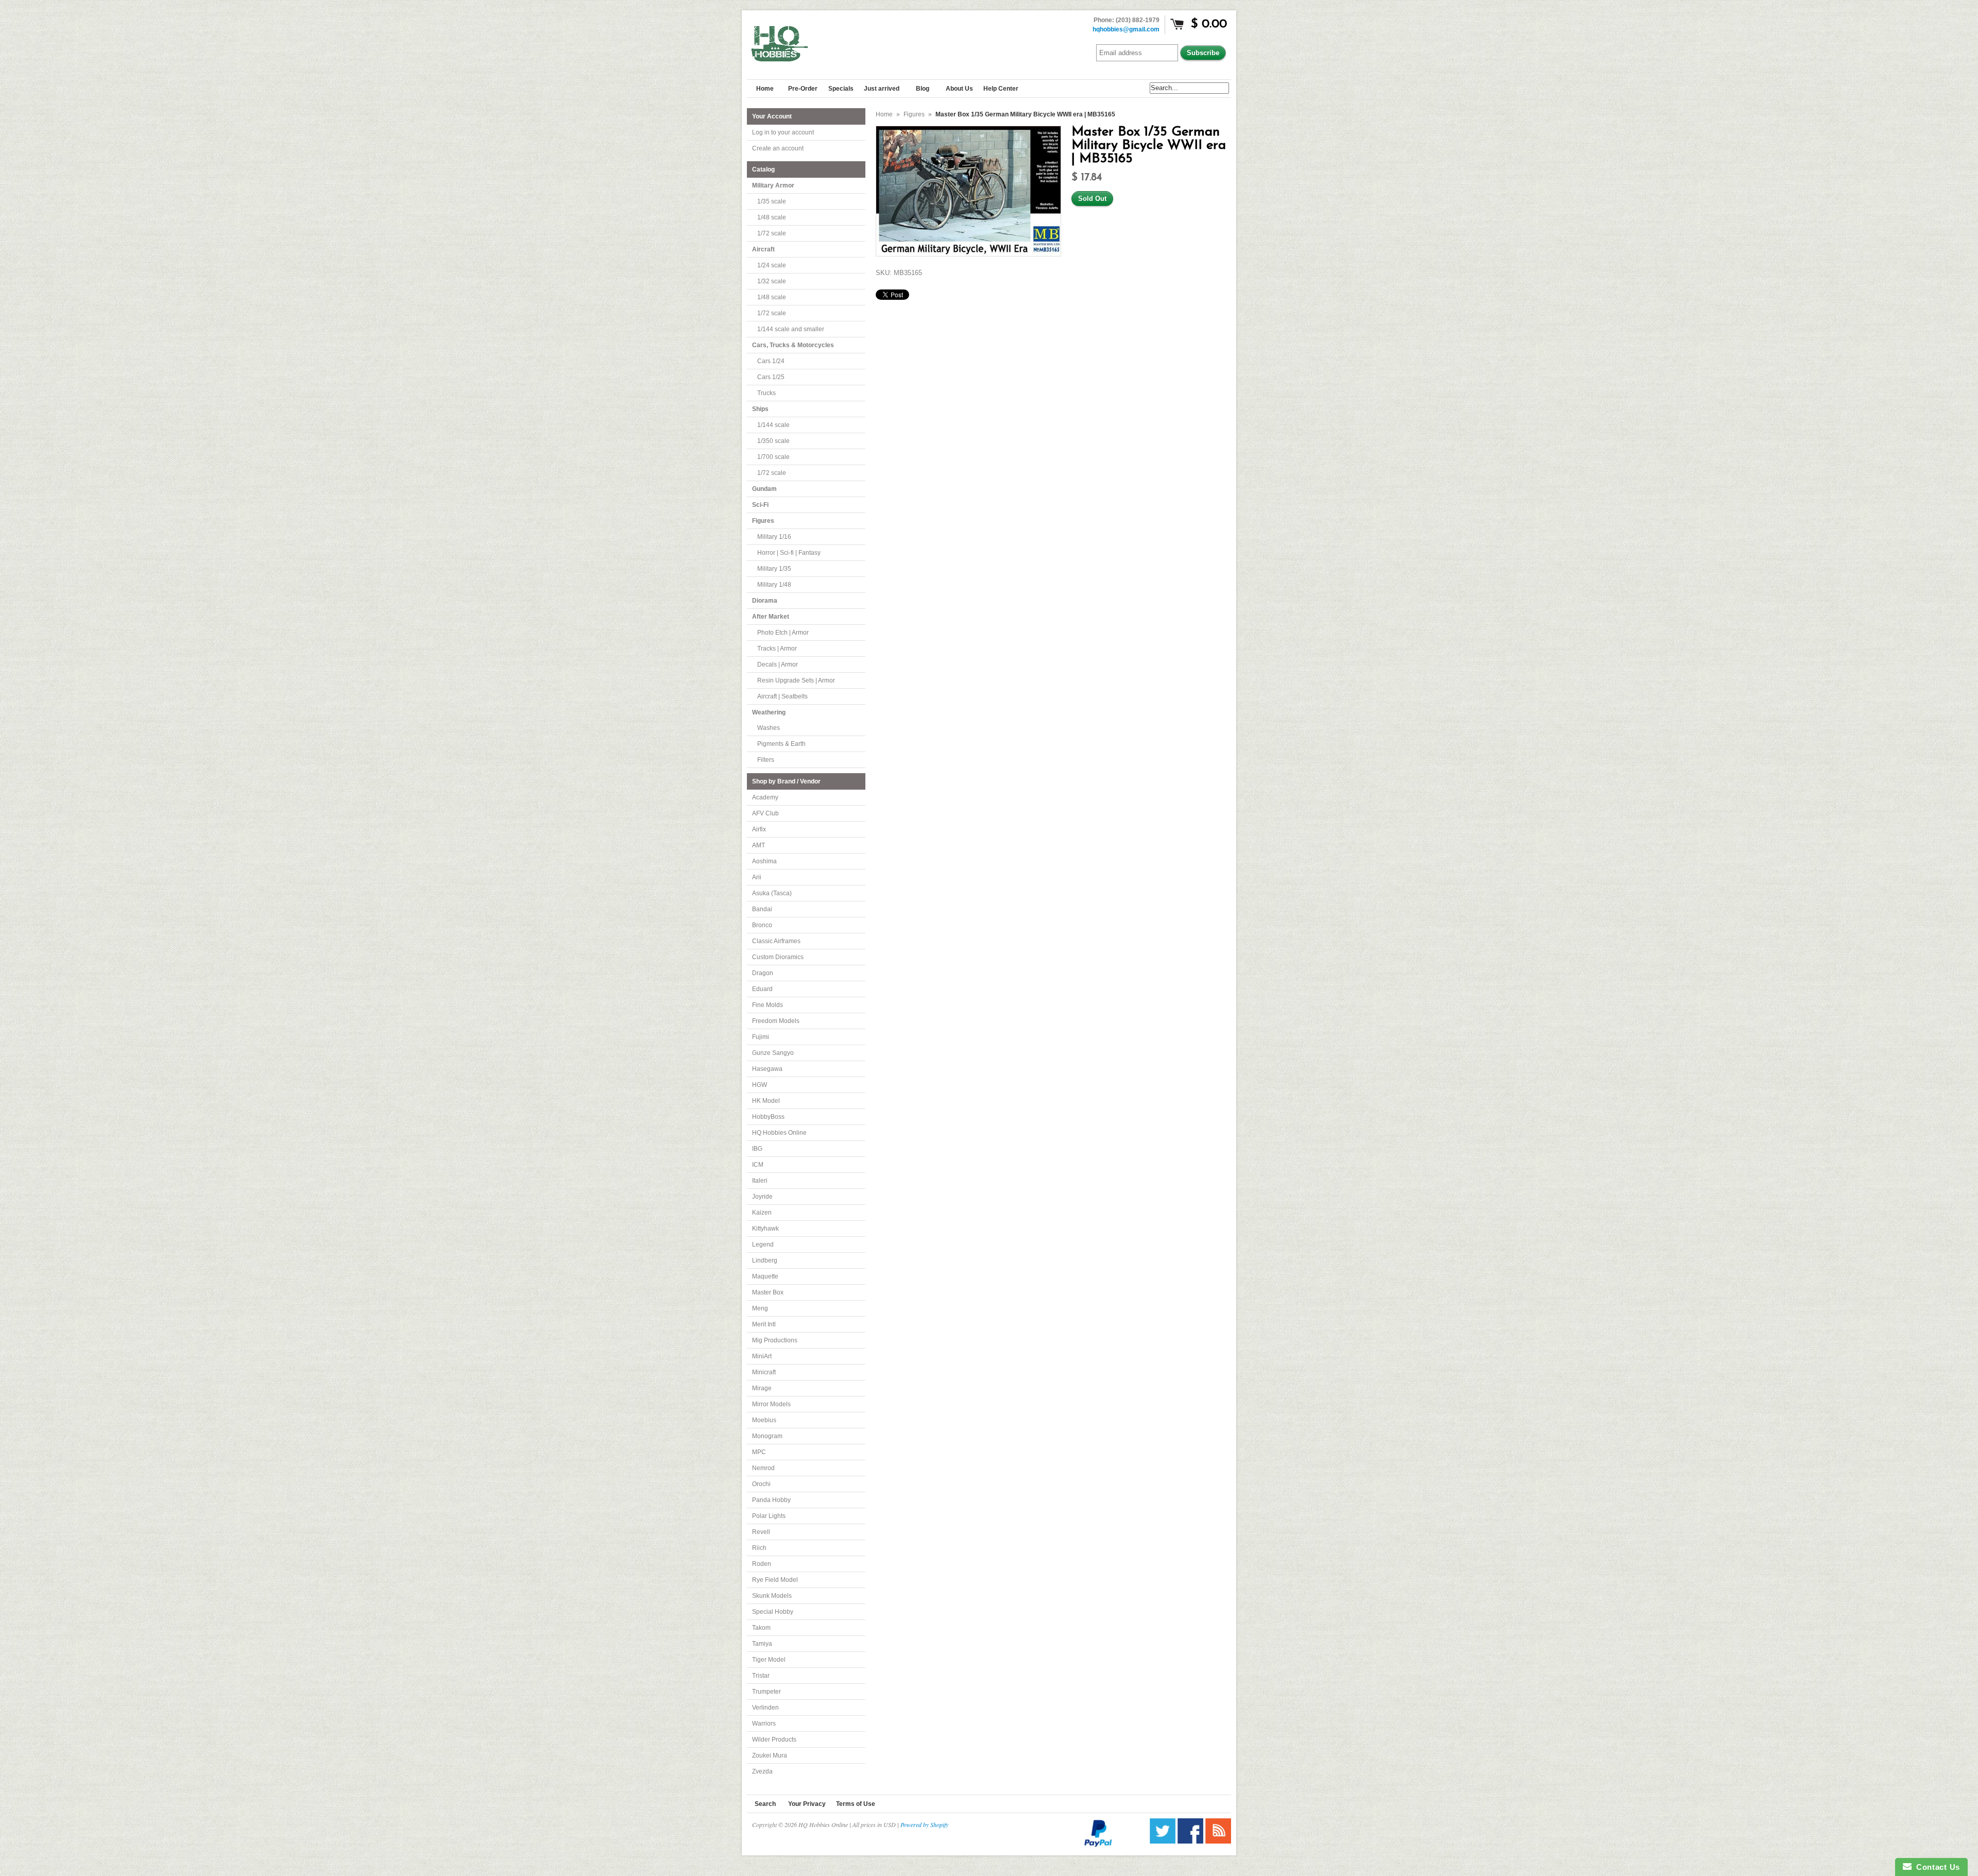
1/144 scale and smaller (791, 329)
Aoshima (764, 861)
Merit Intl (764, 1324)
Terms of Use (856, 1804)
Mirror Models (771, 1404)
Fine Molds (768, 1005)
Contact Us (1936, 1867)
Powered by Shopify (924, 1824)
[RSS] (1218, 1841)
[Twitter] (1163, 1841)
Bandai (762, 909)
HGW (760, 1085)
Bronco (762, 925)
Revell (761, 1532)
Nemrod (763, 1468)
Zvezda (762, 1771)
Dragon (763, 973)
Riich (759, 1548)
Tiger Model (769, 1660)
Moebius (764, 1420)
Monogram (767, 1436)
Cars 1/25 (771, 377)
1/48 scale (772, 217)
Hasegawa (767, 1069)
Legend (763, 1244)
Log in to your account (783, 132)
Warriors (764, 1724)
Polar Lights (769, 1516)
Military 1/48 (774, 585)
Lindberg (765, 1260)
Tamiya (762, 1644)
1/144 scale (773, 425)
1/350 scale (773, 441)
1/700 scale (773, 457)
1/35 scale (772, 201)
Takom (761, 1628)
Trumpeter (766, 1692)
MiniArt (762, 1356)
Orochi (761, 1484)
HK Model (766, 1101)
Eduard (762, 989)
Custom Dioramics (778, 957)
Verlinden (765, 1708)
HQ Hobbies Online (779, 1133)
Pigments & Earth (781, 744)
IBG (757, 1149)
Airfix (759, 829)
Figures (914, 114)
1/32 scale (772, 281)
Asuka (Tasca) (772, 893)
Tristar (761, 1676)
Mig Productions (775, 1340)
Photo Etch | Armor (783, 633)
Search (765, 1804)
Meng (760, 1308)
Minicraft (764, 1372)
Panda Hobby (771, 1500)
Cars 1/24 (771, 361)
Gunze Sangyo (773, 1053)
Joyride (762, 1197)
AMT (758, 845)
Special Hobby (773, 1612)
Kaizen (762, 1213)
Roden (762, 1564)
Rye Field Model (775, 1580)
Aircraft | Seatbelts (782, 696)
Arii (757, 877)
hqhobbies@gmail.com (1126, 29)
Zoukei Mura (770, 1755)
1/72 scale (772, 233)
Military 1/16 (774, 537)
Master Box (768, 1292)
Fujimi (761, 1037)
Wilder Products (774, 1739)
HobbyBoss (768, 1117)
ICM (758, 1165)
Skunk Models (772, 1596)
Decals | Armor (778, 664)
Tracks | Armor (777, 649)
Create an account (778, 148)
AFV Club (765, 813)
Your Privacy (807, 1804)
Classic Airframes (776, 941)
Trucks (766, 393)
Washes (769, 728)
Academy (765, 797)
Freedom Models (776, 1021)
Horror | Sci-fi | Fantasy (789, 553)
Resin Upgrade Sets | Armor (796, 680)
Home (884, 114)
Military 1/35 (774, 569)
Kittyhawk (765, 1229)
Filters (766, 760)
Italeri (760, 1181)
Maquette (765, 1276)
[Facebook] (1190, 1841)
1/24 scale (772, 265)
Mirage (762, 1388)
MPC (759, 1452)
